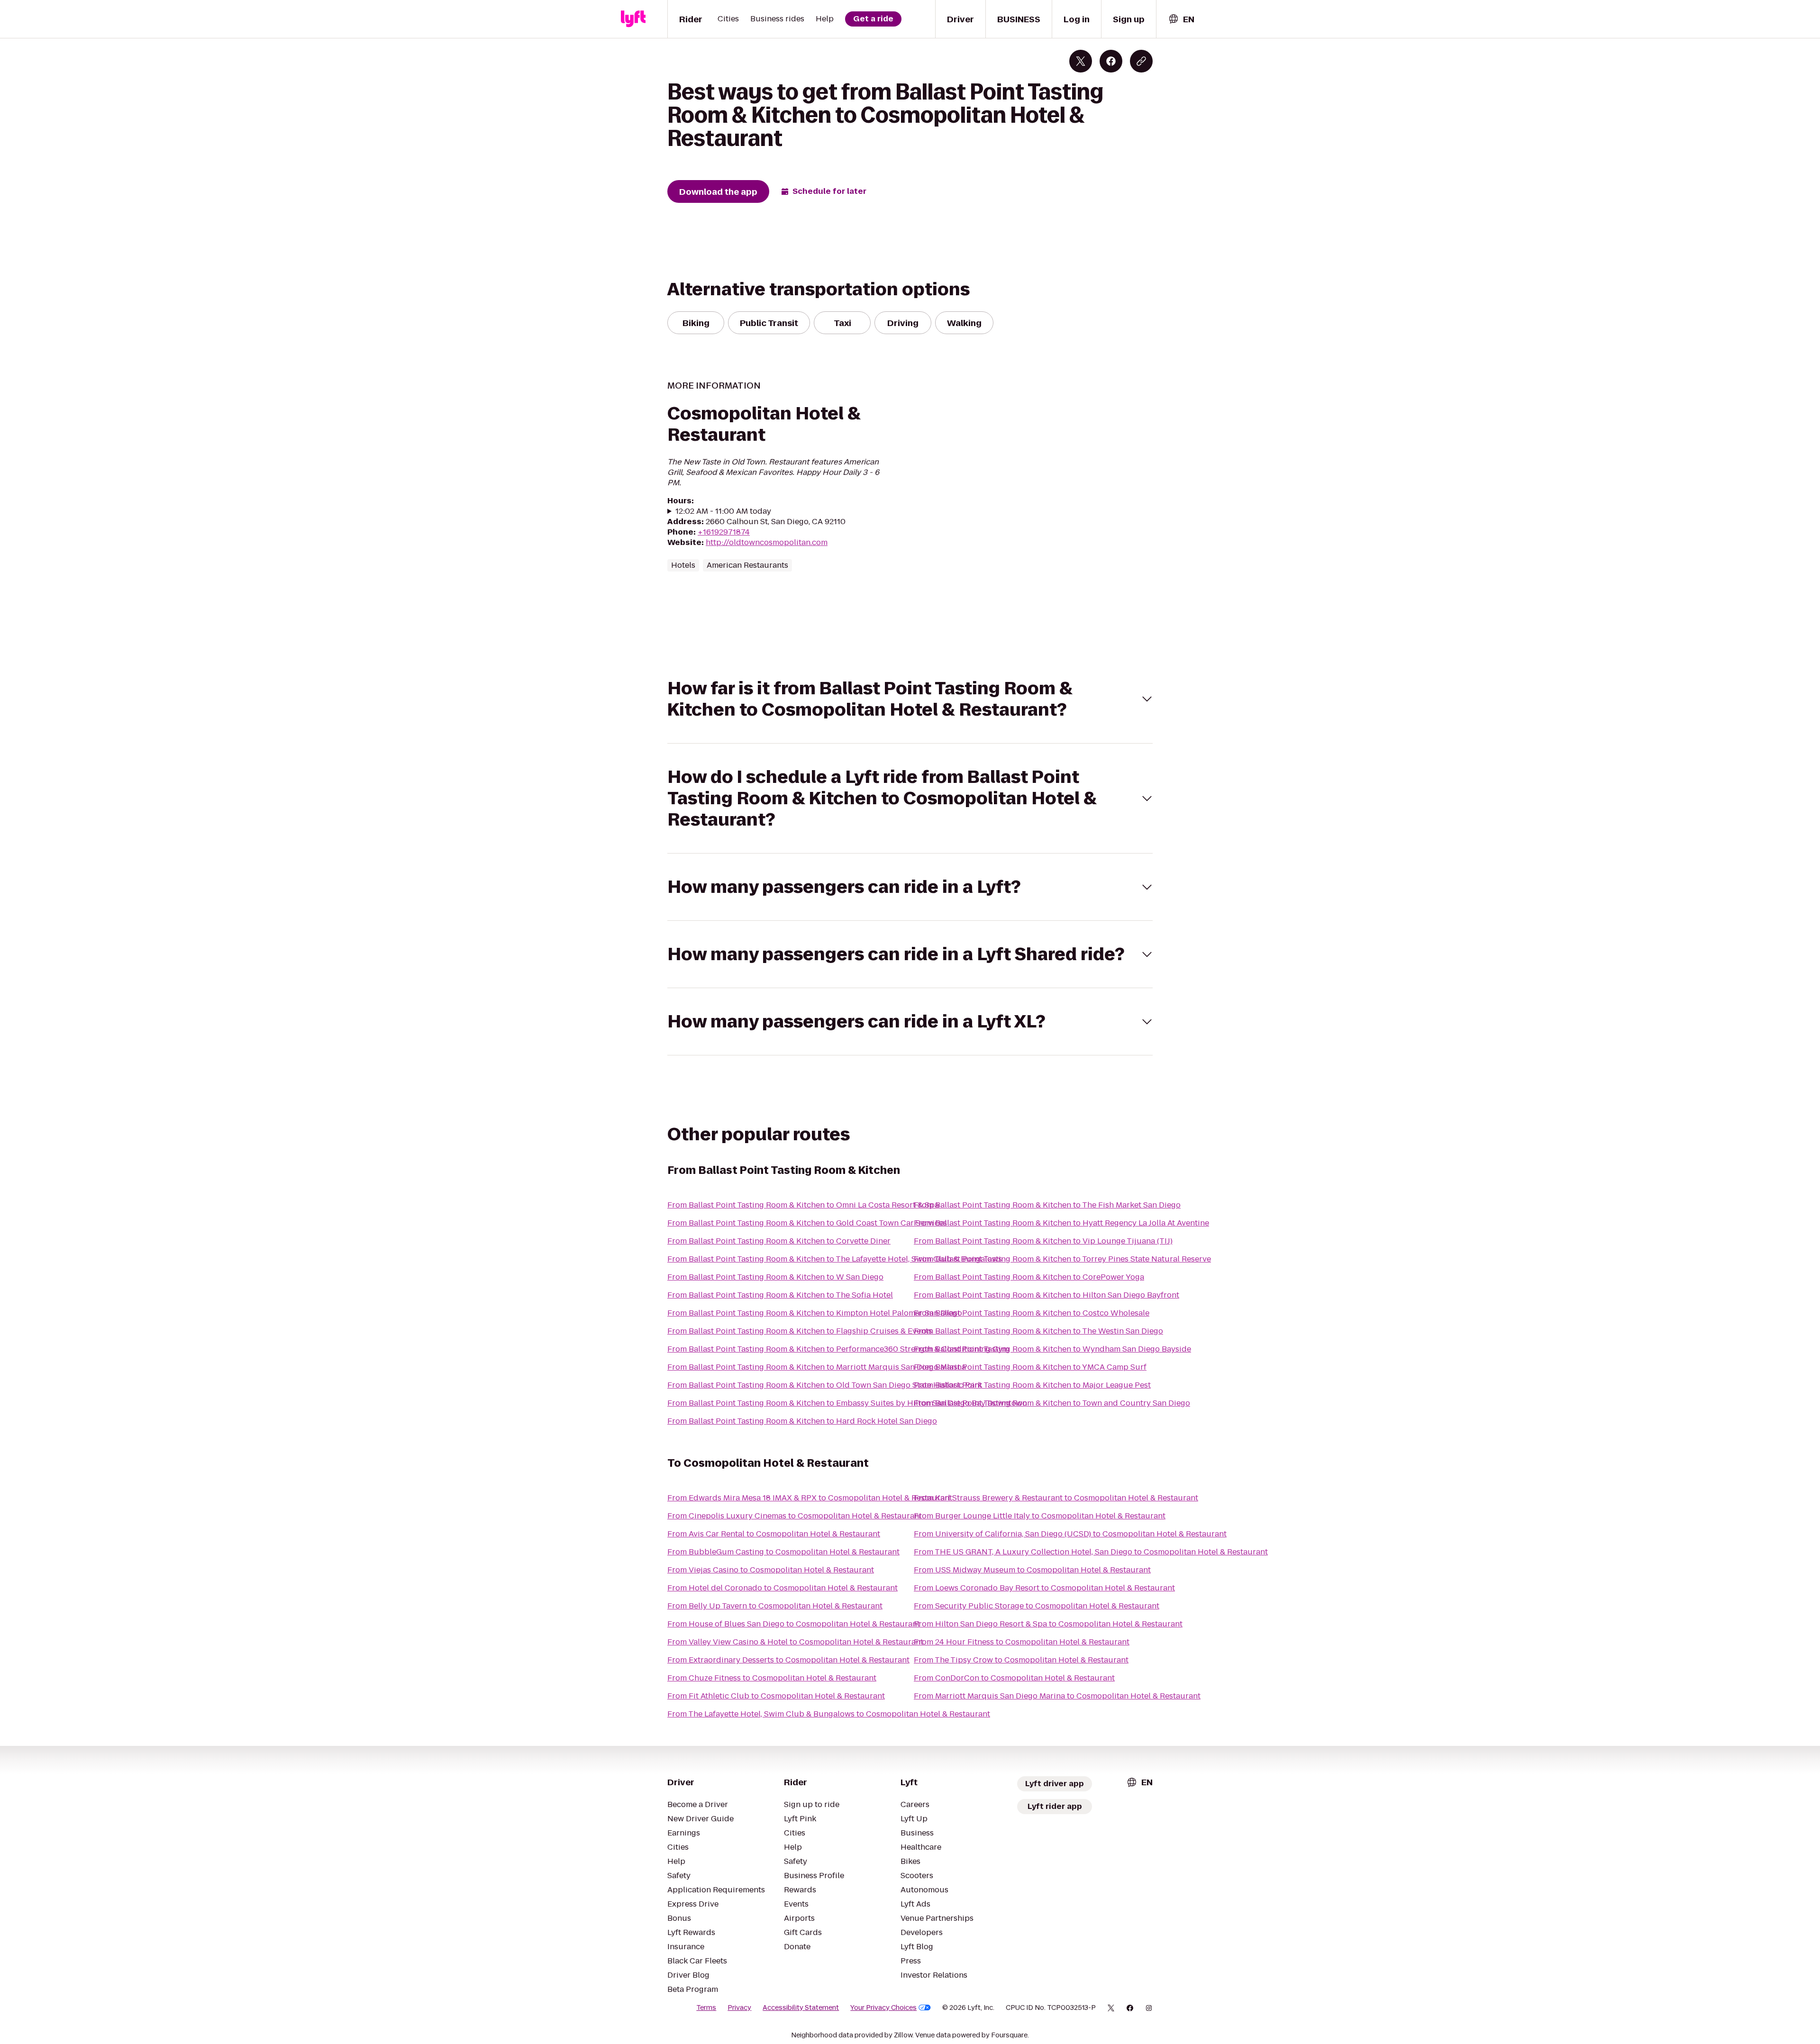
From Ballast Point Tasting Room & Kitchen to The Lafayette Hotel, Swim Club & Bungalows (835, 1259)
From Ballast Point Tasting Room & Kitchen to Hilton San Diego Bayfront (1046, 1295)
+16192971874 (724, 532)
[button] (910, 699)
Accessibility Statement (801, 2008)
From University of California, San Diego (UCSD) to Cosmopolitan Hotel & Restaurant (1070, 1534)
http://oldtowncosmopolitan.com (767, 542)
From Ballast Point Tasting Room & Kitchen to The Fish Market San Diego (1047, 1205)
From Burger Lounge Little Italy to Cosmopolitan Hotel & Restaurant (1040, 1516)
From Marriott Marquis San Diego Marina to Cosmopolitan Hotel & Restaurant (1057, 1696)
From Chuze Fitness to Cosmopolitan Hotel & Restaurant (772, 1678)
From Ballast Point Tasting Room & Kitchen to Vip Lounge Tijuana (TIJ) (1043, 1241)
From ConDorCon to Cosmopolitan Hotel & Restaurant (1014, 1678)
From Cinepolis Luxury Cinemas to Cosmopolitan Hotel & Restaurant (795, 1516)
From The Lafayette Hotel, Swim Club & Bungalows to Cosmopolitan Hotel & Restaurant (829, 1714)
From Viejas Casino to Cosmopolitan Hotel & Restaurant (771, 1570)
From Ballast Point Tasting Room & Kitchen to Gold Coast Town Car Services (807, 1223)
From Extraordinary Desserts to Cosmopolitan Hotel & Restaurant (788, 1660)
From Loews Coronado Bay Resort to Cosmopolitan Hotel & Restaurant (1044, 1588)
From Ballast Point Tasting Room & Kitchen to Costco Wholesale (1032, 1313)
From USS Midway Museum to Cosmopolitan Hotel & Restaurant (1032, 1570)
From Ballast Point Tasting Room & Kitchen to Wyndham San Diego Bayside (1052, 1349)
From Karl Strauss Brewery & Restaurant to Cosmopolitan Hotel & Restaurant (1056, 1498)
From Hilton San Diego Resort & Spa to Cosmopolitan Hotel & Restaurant (1048, 1624)
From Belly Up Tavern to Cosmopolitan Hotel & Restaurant (775, 1606)
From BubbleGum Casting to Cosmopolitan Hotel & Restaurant (783, 1552)
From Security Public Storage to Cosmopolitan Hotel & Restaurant (1037, 1606)
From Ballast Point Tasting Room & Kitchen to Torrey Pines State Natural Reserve (1062, 1259)
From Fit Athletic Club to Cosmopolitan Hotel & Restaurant (776, 1696)
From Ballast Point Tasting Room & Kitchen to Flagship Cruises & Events (800, 1331)
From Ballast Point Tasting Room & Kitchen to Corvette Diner (779, 1241)
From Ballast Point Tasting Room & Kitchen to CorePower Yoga (1029, 1277)
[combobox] (1181, 19)
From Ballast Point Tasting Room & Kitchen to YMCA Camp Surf (1030, 1367)
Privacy (739, 2008)
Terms (706, 2008)
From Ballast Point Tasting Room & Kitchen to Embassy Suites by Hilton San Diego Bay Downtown (847, 1403)
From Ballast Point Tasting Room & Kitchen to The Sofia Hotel (780, 1295)
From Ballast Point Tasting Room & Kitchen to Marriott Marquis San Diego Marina (817, 1367)
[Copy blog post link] (1141, 61)
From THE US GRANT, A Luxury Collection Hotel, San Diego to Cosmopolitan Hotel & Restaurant (1091, 1552)
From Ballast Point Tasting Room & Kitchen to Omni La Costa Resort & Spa (803, 1205)
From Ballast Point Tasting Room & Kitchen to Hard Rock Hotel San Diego (802, 1421)
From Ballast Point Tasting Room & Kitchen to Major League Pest (1032, 1385)
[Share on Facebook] (1111, 61)
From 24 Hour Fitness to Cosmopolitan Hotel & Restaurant (1022, 1642)
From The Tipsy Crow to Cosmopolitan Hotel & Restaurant (1021, 1660)
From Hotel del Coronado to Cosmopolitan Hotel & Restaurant (783, 1588)
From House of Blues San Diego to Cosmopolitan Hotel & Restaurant (794, 1624)
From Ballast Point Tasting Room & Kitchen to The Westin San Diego (1038, 1331)
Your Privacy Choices (883, 2008)
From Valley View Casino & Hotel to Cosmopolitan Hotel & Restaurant (795, 1642)
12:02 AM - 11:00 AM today (723, 511)
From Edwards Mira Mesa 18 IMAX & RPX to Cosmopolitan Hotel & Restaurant (810, 1498)
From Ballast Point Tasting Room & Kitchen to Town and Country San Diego (1052, 1403)
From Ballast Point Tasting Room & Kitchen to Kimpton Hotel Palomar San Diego (815, 1313)
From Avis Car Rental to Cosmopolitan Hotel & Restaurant (774, 1534)
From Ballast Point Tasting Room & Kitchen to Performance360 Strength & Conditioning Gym (838, 1349)
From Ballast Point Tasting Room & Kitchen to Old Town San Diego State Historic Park (825, 1385)
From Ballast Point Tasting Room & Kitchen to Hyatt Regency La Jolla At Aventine (1061, 1223)
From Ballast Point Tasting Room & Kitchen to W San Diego (775, 1277)
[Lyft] (633, 19)
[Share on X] (1081, 61)
